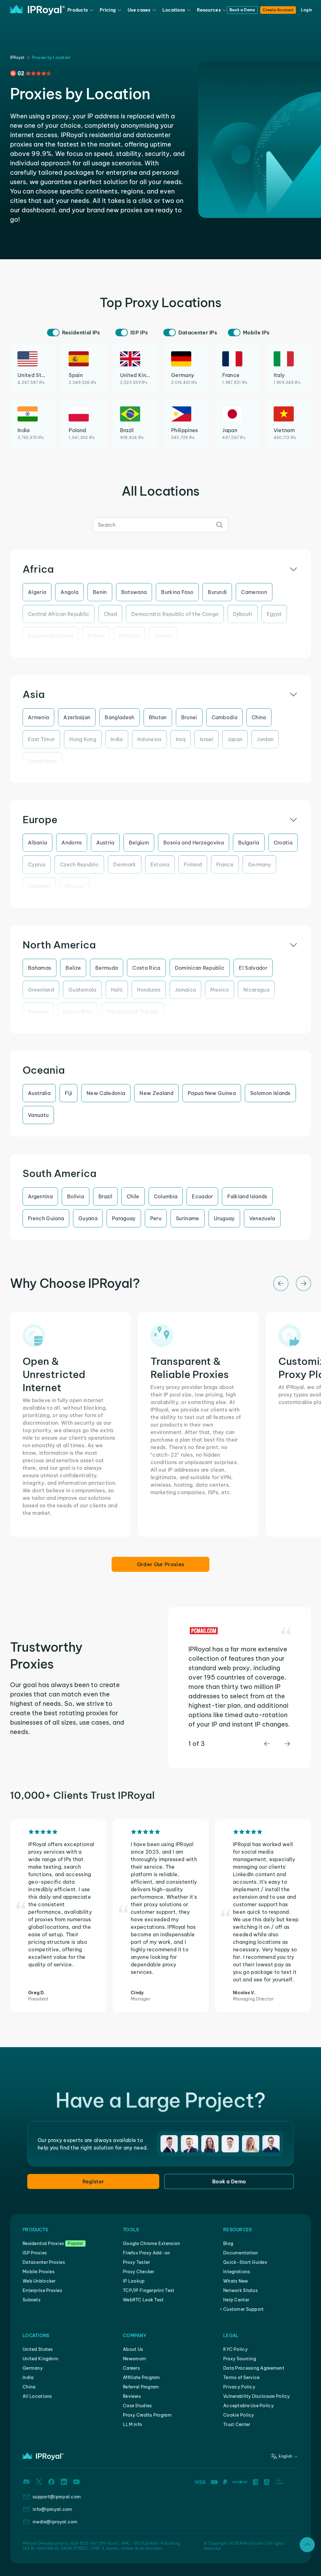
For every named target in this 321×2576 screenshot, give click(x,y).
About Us (133, 2349)
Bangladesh (119, 717)
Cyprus (37, 865)
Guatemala (82, 990)
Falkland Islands (247, 1196)
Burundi (217, 592)
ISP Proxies (35, 2253)
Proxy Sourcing (240, 2359)
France (225, 865)
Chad (110, 614)
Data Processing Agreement (254, 2368)
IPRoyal (17, 57)
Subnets (32, 2300)
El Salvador (253, 968)
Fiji (68, 1093)
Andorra (71, 843)
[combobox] (160, 525)
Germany (259, 865)
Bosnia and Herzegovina (194, 843)
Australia (39, 1093)
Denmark (124, 865)
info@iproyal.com (52, 2509)
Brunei (189, 717)
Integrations (237, 2272)
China (259, 717)
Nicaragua (256, 990)
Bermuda (107, 968)
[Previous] (281, 1283)
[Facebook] (51, 2482)
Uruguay (224, 1218)
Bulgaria (249, 843)
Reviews (132, 2396)
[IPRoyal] (37, 10)
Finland (193, 865)
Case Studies (137, 2406)
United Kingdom (40, 2359)
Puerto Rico (78, 1012)
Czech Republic (79, 865)
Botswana (134, 592)
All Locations (37, 2396)
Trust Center (237, 2424)
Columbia (166, 1196)
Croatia (283, 843)
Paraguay (124, 1218)
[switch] (53, 333)
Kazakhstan (42, 761)
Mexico (220, 990)
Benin (100, 592)
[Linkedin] (64, 2482)
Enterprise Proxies (42, 2290)
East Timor (41, 739)
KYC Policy (235, 2349)
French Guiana (46, 1218)
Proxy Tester (136, 2262)
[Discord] (26, 2482)
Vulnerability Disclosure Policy (257, 2396)
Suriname (188, 1218)
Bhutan (158, 717)
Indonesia (149, 739)
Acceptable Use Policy (248, 2406)
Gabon (163, 636)
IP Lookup (134, 2281)
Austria (105, 843)
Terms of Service (241, 2377)
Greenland (41, 990)
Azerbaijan (77, 717)
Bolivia (76, 1196)
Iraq (181, 739)
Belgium (139, 843)
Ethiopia (130, 636)
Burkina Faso (177, 592)
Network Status (240, 2290)
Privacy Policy (239, 2387)
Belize (73, 968)
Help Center (236, 2300)
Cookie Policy (239, 2415)
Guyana (88, 1218)
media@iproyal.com (55, 2522)
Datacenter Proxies (44, 2262)
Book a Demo (242, 10)
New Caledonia (106, 1093)
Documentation (241, 2253)
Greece (74, 886)
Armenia (38, 717)
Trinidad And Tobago (133, 1012)
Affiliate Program (142, 2377)
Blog (228, 2243)
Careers (131, 2368)
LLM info (132, 2424)
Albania (37, 843)
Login (306, 10)
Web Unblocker (39, 2281)
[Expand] (307, 2545)
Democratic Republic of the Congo (175, 614)
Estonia (160, 865)
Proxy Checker (139, 2272)
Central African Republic (59, 614)
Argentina (40, 1196)
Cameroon (254, 592)
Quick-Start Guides (245, 2262)
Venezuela (262, 1218)
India (117, 739)
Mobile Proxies (39, 2272)
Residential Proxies (43, 2243)
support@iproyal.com (57, 2497)
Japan (235, 739)
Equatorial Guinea (50, 636)
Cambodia (225, 717)
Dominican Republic (200, 968)
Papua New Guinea (212, 1093)
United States (38, 2349)
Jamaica (185, 990)
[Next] (303, 1283)
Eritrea (96, 636)
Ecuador (202, 1196)
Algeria (37, 592)
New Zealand (156, 1093)
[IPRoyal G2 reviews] (31, 73)
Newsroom (134, 2359)
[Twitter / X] (39, 2482)
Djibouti (243, 614)
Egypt (274, 614)
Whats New (236, 2281)
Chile (133, 1196)
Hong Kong (83, 739)
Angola (69, 592)
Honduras (149, 990)
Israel (206, 739)
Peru (156, 1218)
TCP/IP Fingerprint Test (149, 2290)
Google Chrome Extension (151, 2243)
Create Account (278, 10)
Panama (38, 1012)
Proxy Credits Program (147, 2415)
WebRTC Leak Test (143, 2300)
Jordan (265, 739)
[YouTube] (76, 2482)
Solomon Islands (270, 1093)
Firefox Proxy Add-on (147, 2253)
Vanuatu (38, 1115)
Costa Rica (146, 968)
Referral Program (141, 2387)
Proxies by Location (51, 57)
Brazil (105, 1196)
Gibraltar (39, 886)
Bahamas (39, 968)
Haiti (117, 990)
